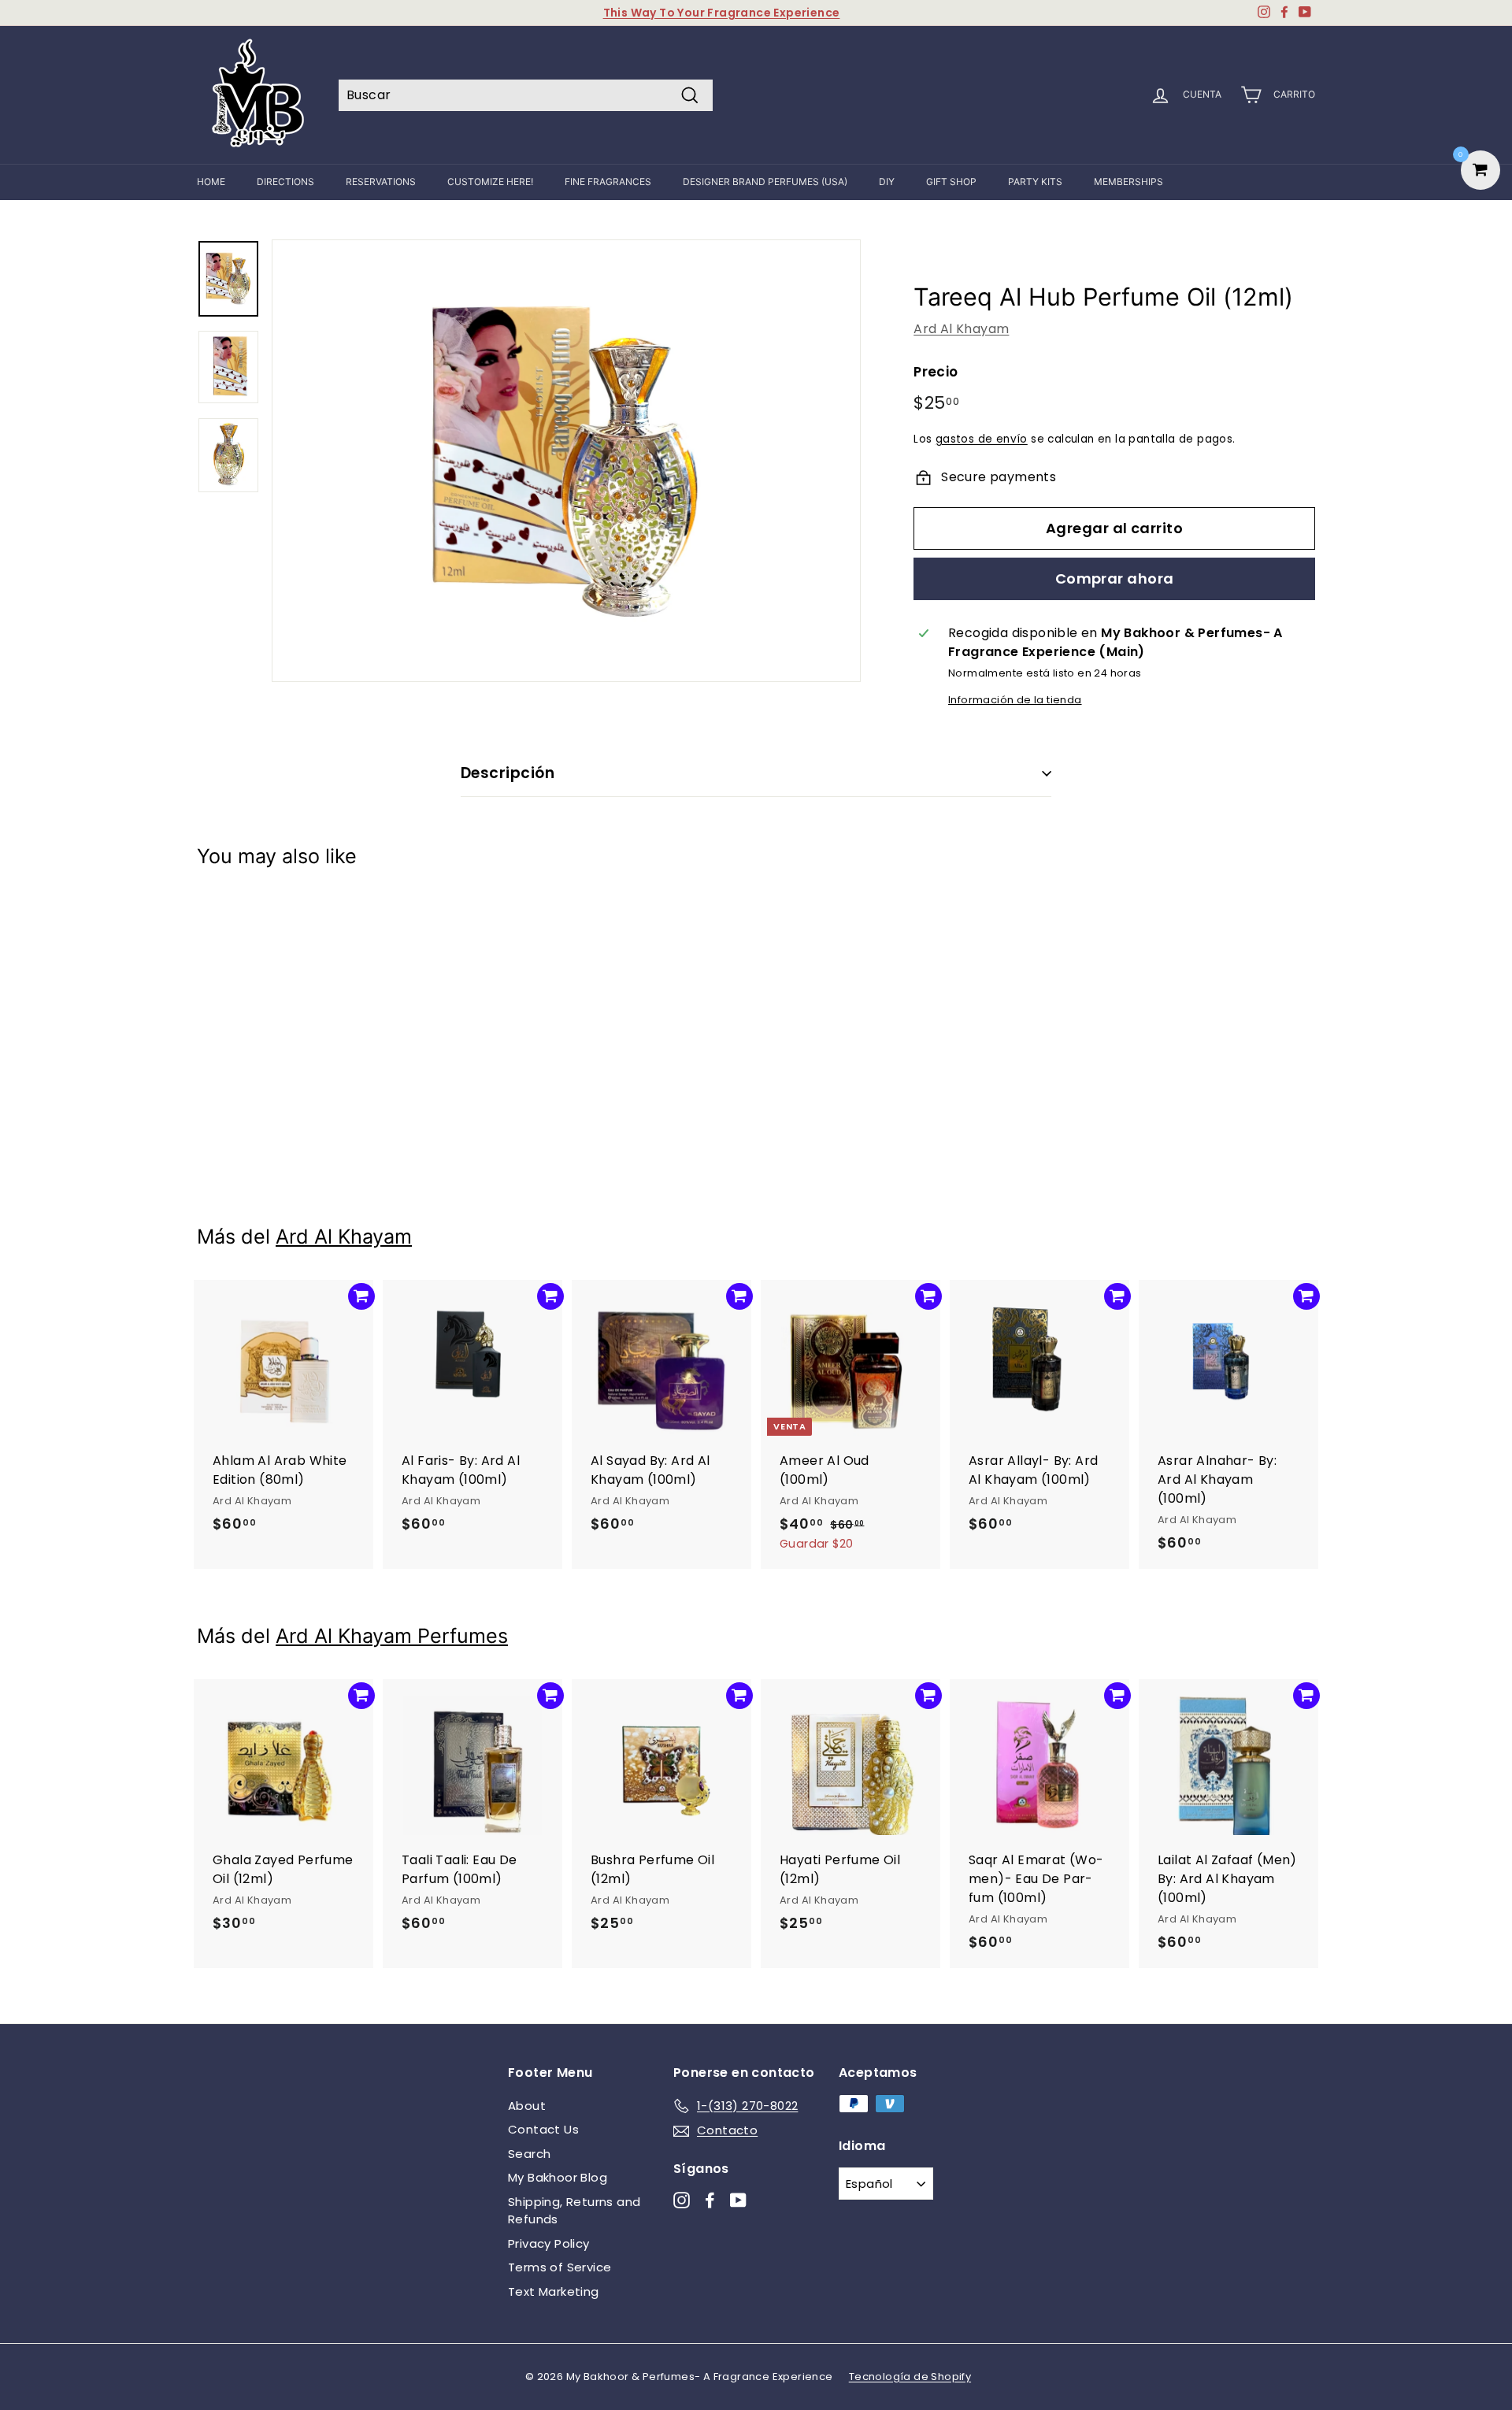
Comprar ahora (1115, 578)
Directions (285, 182)
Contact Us (543, 2129)
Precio (936, 372)
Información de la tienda (1015, 700)
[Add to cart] (361, 917)
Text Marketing (554, 2291)
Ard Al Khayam (961, 329)
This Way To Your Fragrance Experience (722, 13)
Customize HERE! (490, 182)
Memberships (1128, 182)
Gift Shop (951, 182)
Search (529, 2154)
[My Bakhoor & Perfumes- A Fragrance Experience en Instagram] (682, 2199)
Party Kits (1035, 182)
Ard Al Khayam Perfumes (392, 1636)
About (527, 2106)
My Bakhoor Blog (558, 2177)
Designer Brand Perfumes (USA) (765, 182)
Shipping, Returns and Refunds (574, 2211)
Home (211, 182)
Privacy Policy (549, 2243)
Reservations (381, 182)
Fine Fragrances (608, 182)
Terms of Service (560, 2267)
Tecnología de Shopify (910, 2377)
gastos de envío (982, 439)
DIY (887, 182)
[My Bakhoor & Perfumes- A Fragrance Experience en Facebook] (710, 2199)
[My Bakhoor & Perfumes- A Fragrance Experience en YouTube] (738, 2199)
